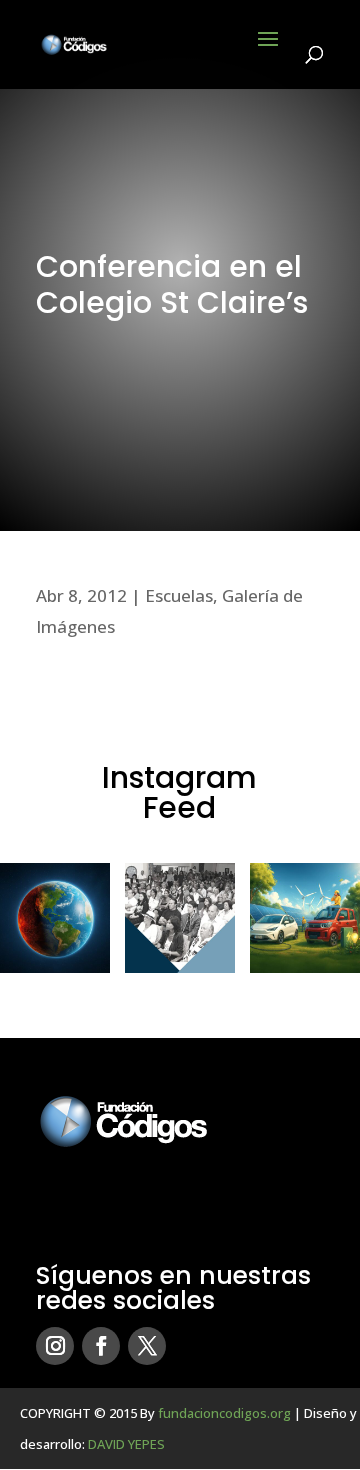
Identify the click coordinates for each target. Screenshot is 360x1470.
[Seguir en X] (147, 1346)
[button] (55, 918)
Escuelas (179, 595)
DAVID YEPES (126, 1444)
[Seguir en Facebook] (101, 1346)
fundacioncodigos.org (224, 1413)
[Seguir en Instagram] (55, 1346)
